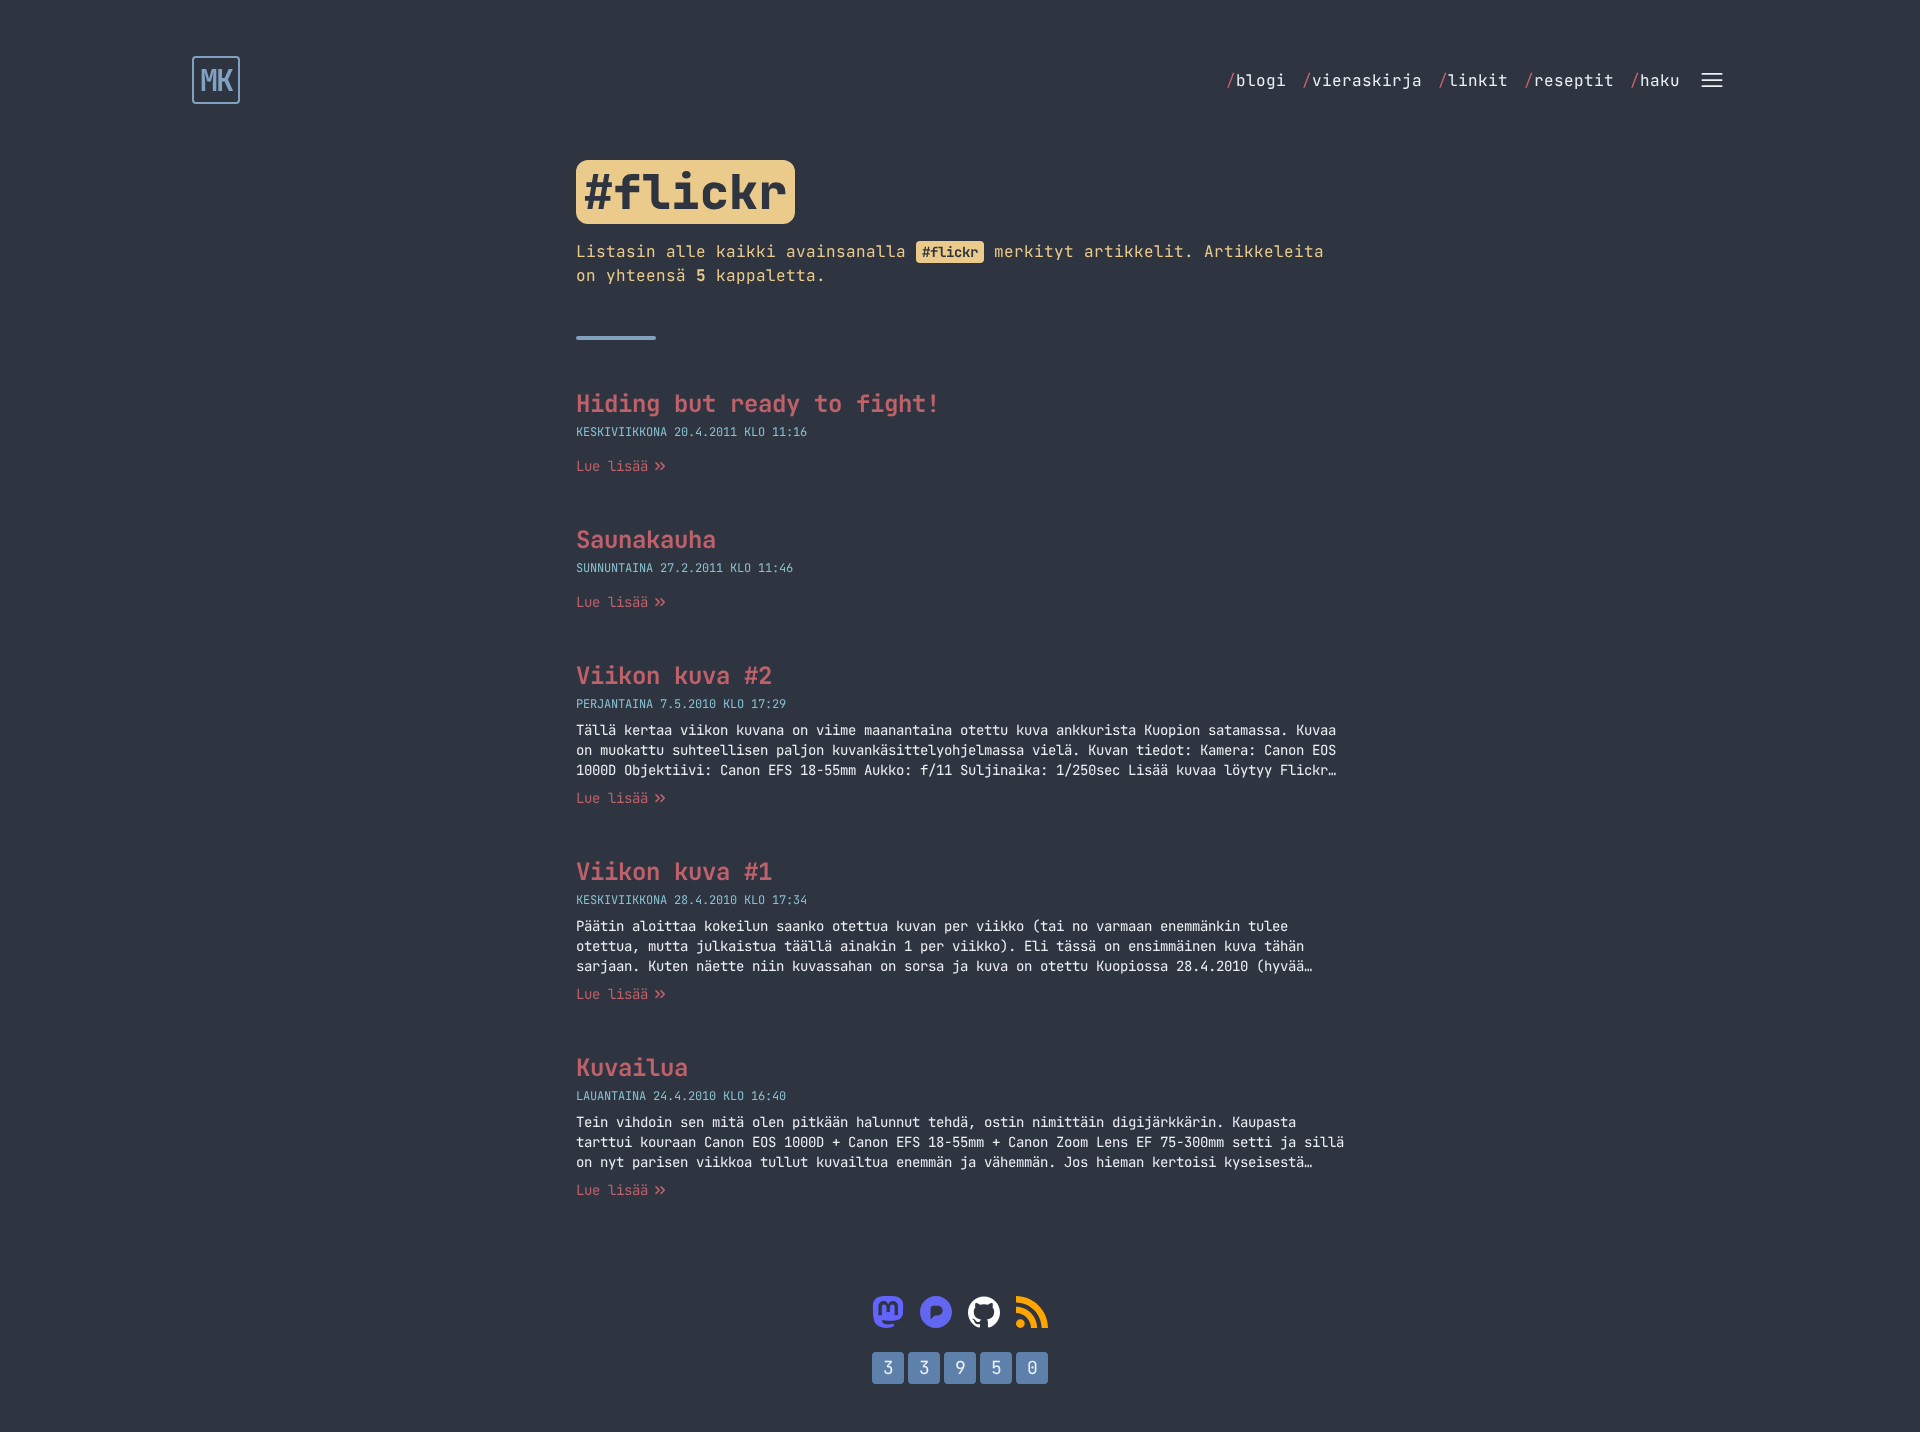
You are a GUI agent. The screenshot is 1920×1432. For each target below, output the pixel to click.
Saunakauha (646, 539)
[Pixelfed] (936, 1312)
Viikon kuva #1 (674, 871)
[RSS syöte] (1032, 1312)
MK (216, 80)
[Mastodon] (888, 1312)
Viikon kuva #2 (674, 675)
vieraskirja (1362, 80)
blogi (1256, 80)
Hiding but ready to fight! (758, 403)
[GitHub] (984, 1312)
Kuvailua (632, 1067)
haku (1655, 80)
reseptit (1569, 80)
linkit (1473, 80)
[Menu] (1712, 80)
